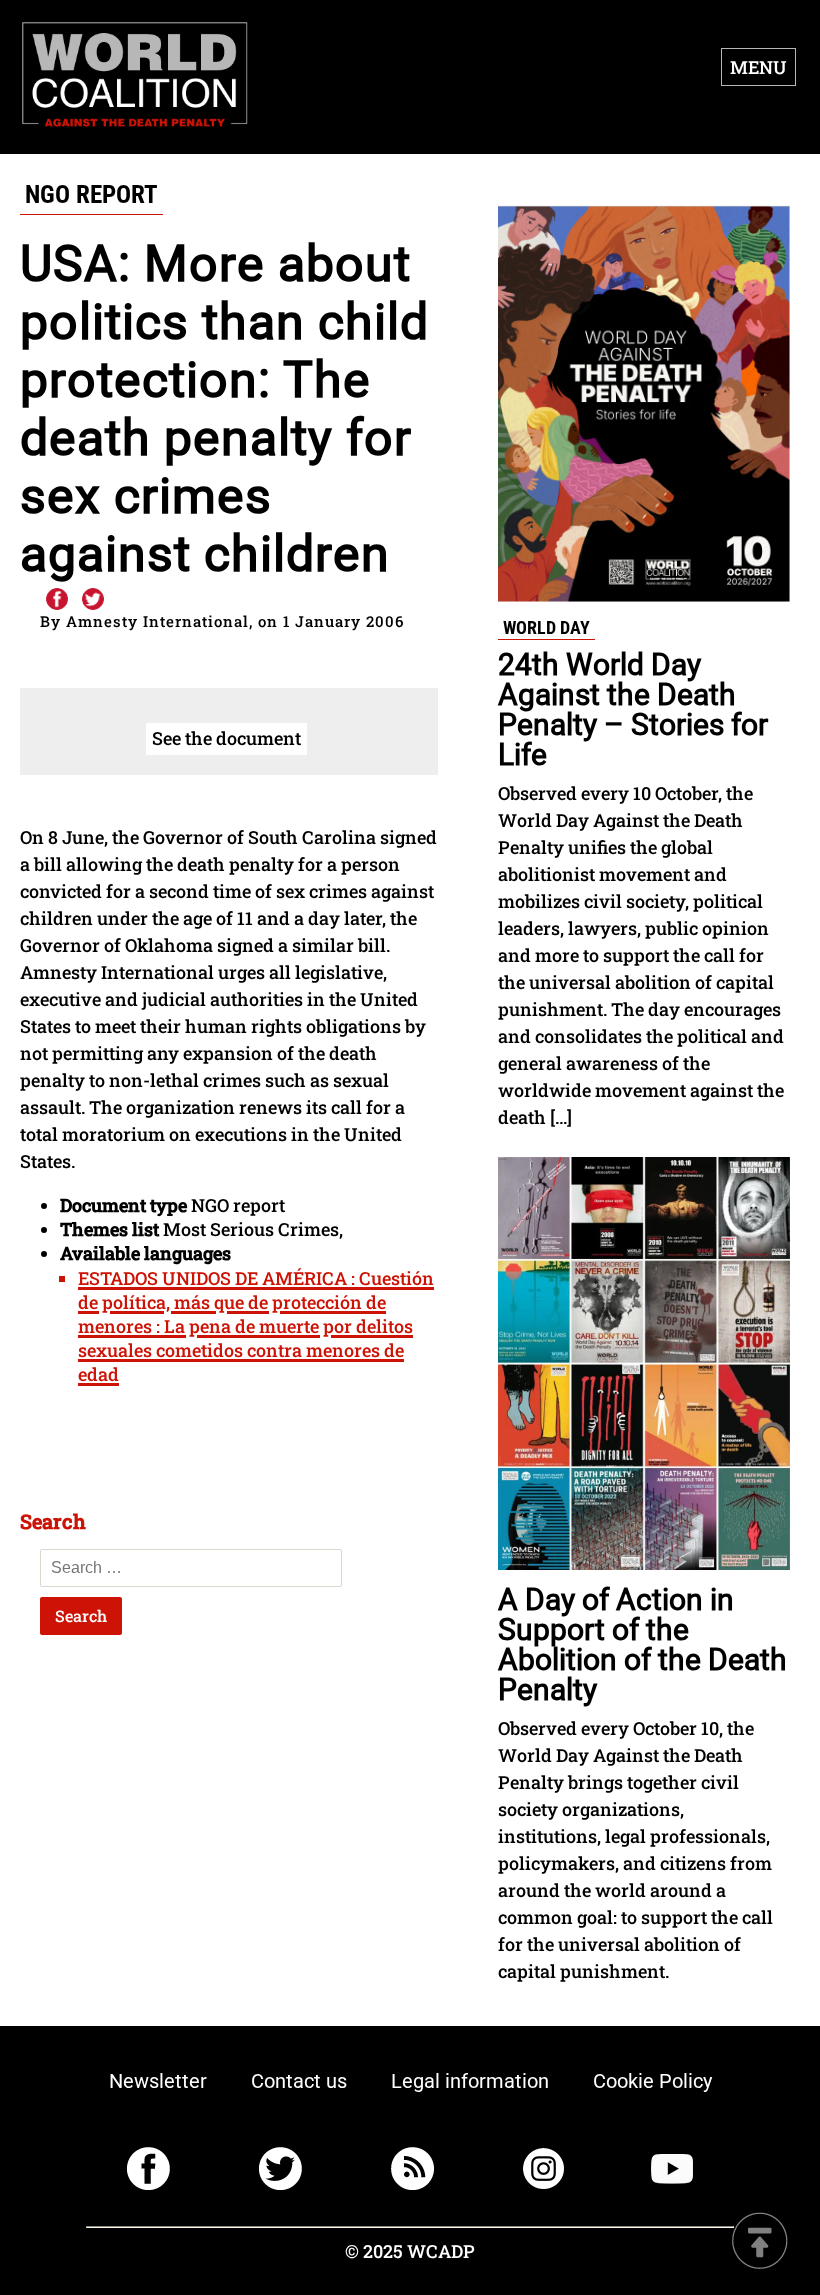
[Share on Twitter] (93, 600)
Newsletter (158, 2081)
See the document (226, 738)
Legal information (470, 2081)
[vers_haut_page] (760, 2242)
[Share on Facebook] (56, 600)
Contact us (299, 2081)
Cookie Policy (652, 2081)
